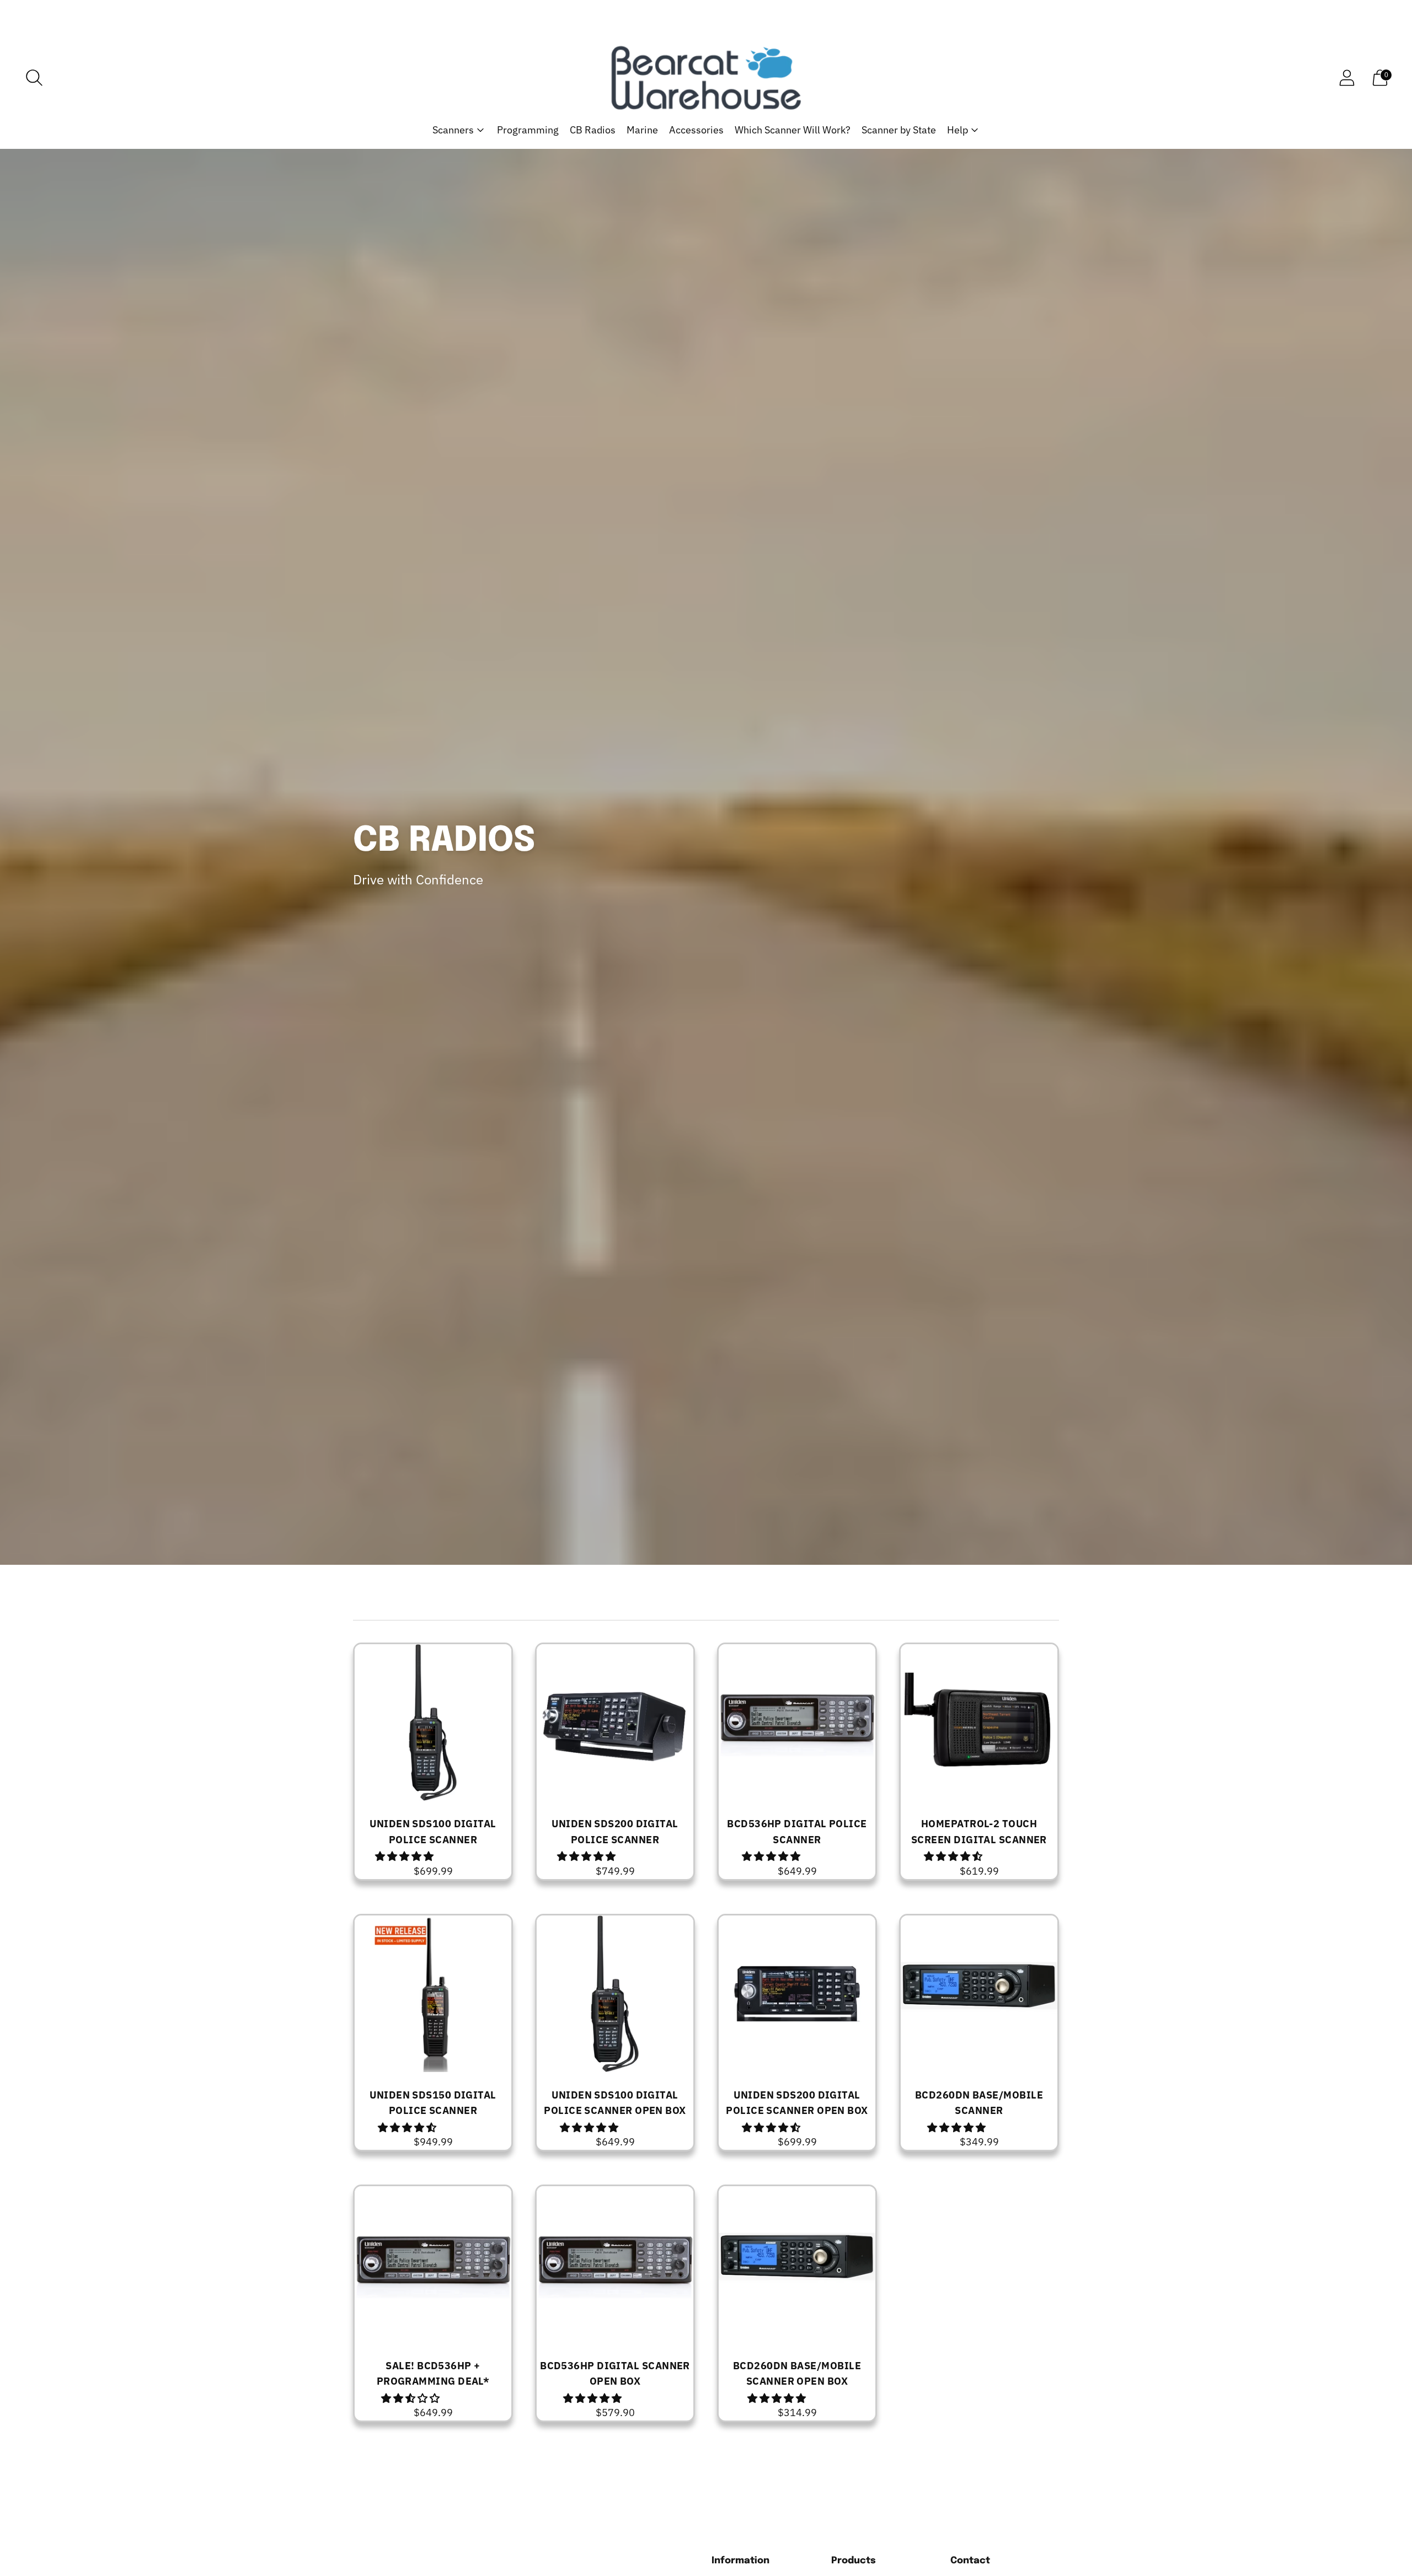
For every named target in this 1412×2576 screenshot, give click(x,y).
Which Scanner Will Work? (793, 130)
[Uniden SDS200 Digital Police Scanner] (615, 1722)
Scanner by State (899, 130)
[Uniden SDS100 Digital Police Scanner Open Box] (615, 1994)
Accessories (696, 130)
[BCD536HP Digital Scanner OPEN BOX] (615, 2264)
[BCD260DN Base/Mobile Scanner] (979, 1994)
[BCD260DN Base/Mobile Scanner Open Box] (797, 2264)
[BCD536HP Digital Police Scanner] (797, 1722)
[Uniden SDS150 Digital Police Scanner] (433, 1994)
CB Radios (593, 130)
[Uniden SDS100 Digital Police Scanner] (433, 1722)
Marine (642, 130)
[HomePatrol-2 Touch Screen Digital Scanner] (979, 1722)
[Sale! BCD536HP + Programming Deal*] (433, 2264)
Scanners (453, 130)
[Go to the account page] (1347, 78)
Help (958, 130)
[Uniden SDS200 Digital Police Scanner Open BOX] (797, 1994)
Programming (528, 130)
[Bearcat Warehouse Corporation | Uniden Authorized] (706, 78)
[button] (405, 1856)
